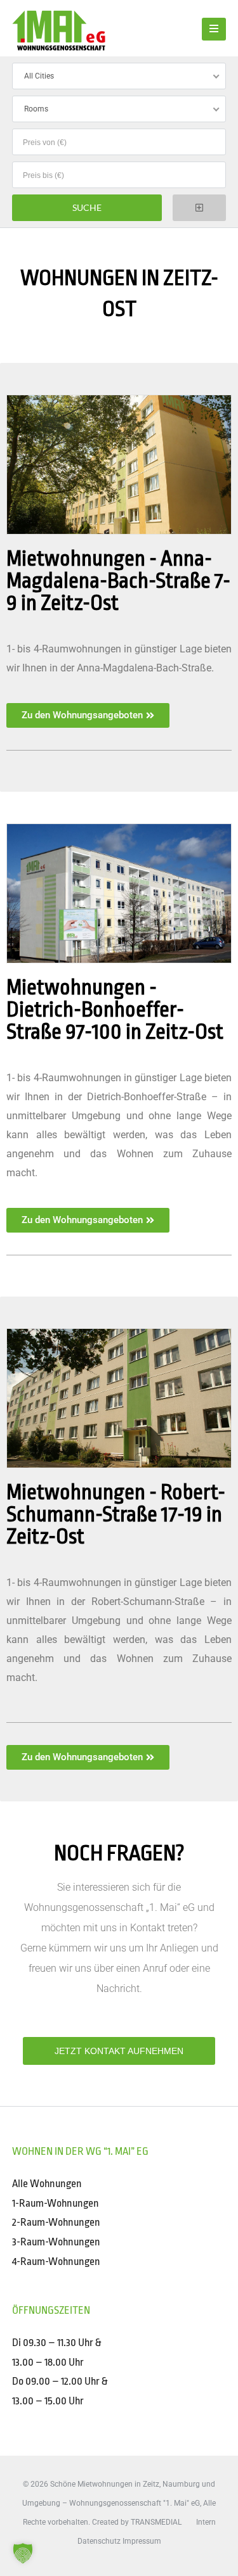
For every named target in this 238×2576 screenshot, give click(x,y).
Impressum (142, 2541)
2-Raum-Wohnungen (56, 2222)
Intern (206, 2522)
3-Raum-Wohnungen (56, 2242)
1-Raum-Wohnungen (56, 2203)
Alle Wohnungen (47, 2184)
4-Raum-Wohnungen (56, 2262)
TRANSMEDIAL (156, 2522)
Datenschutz (99, 2541)
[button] (23, 2553)
